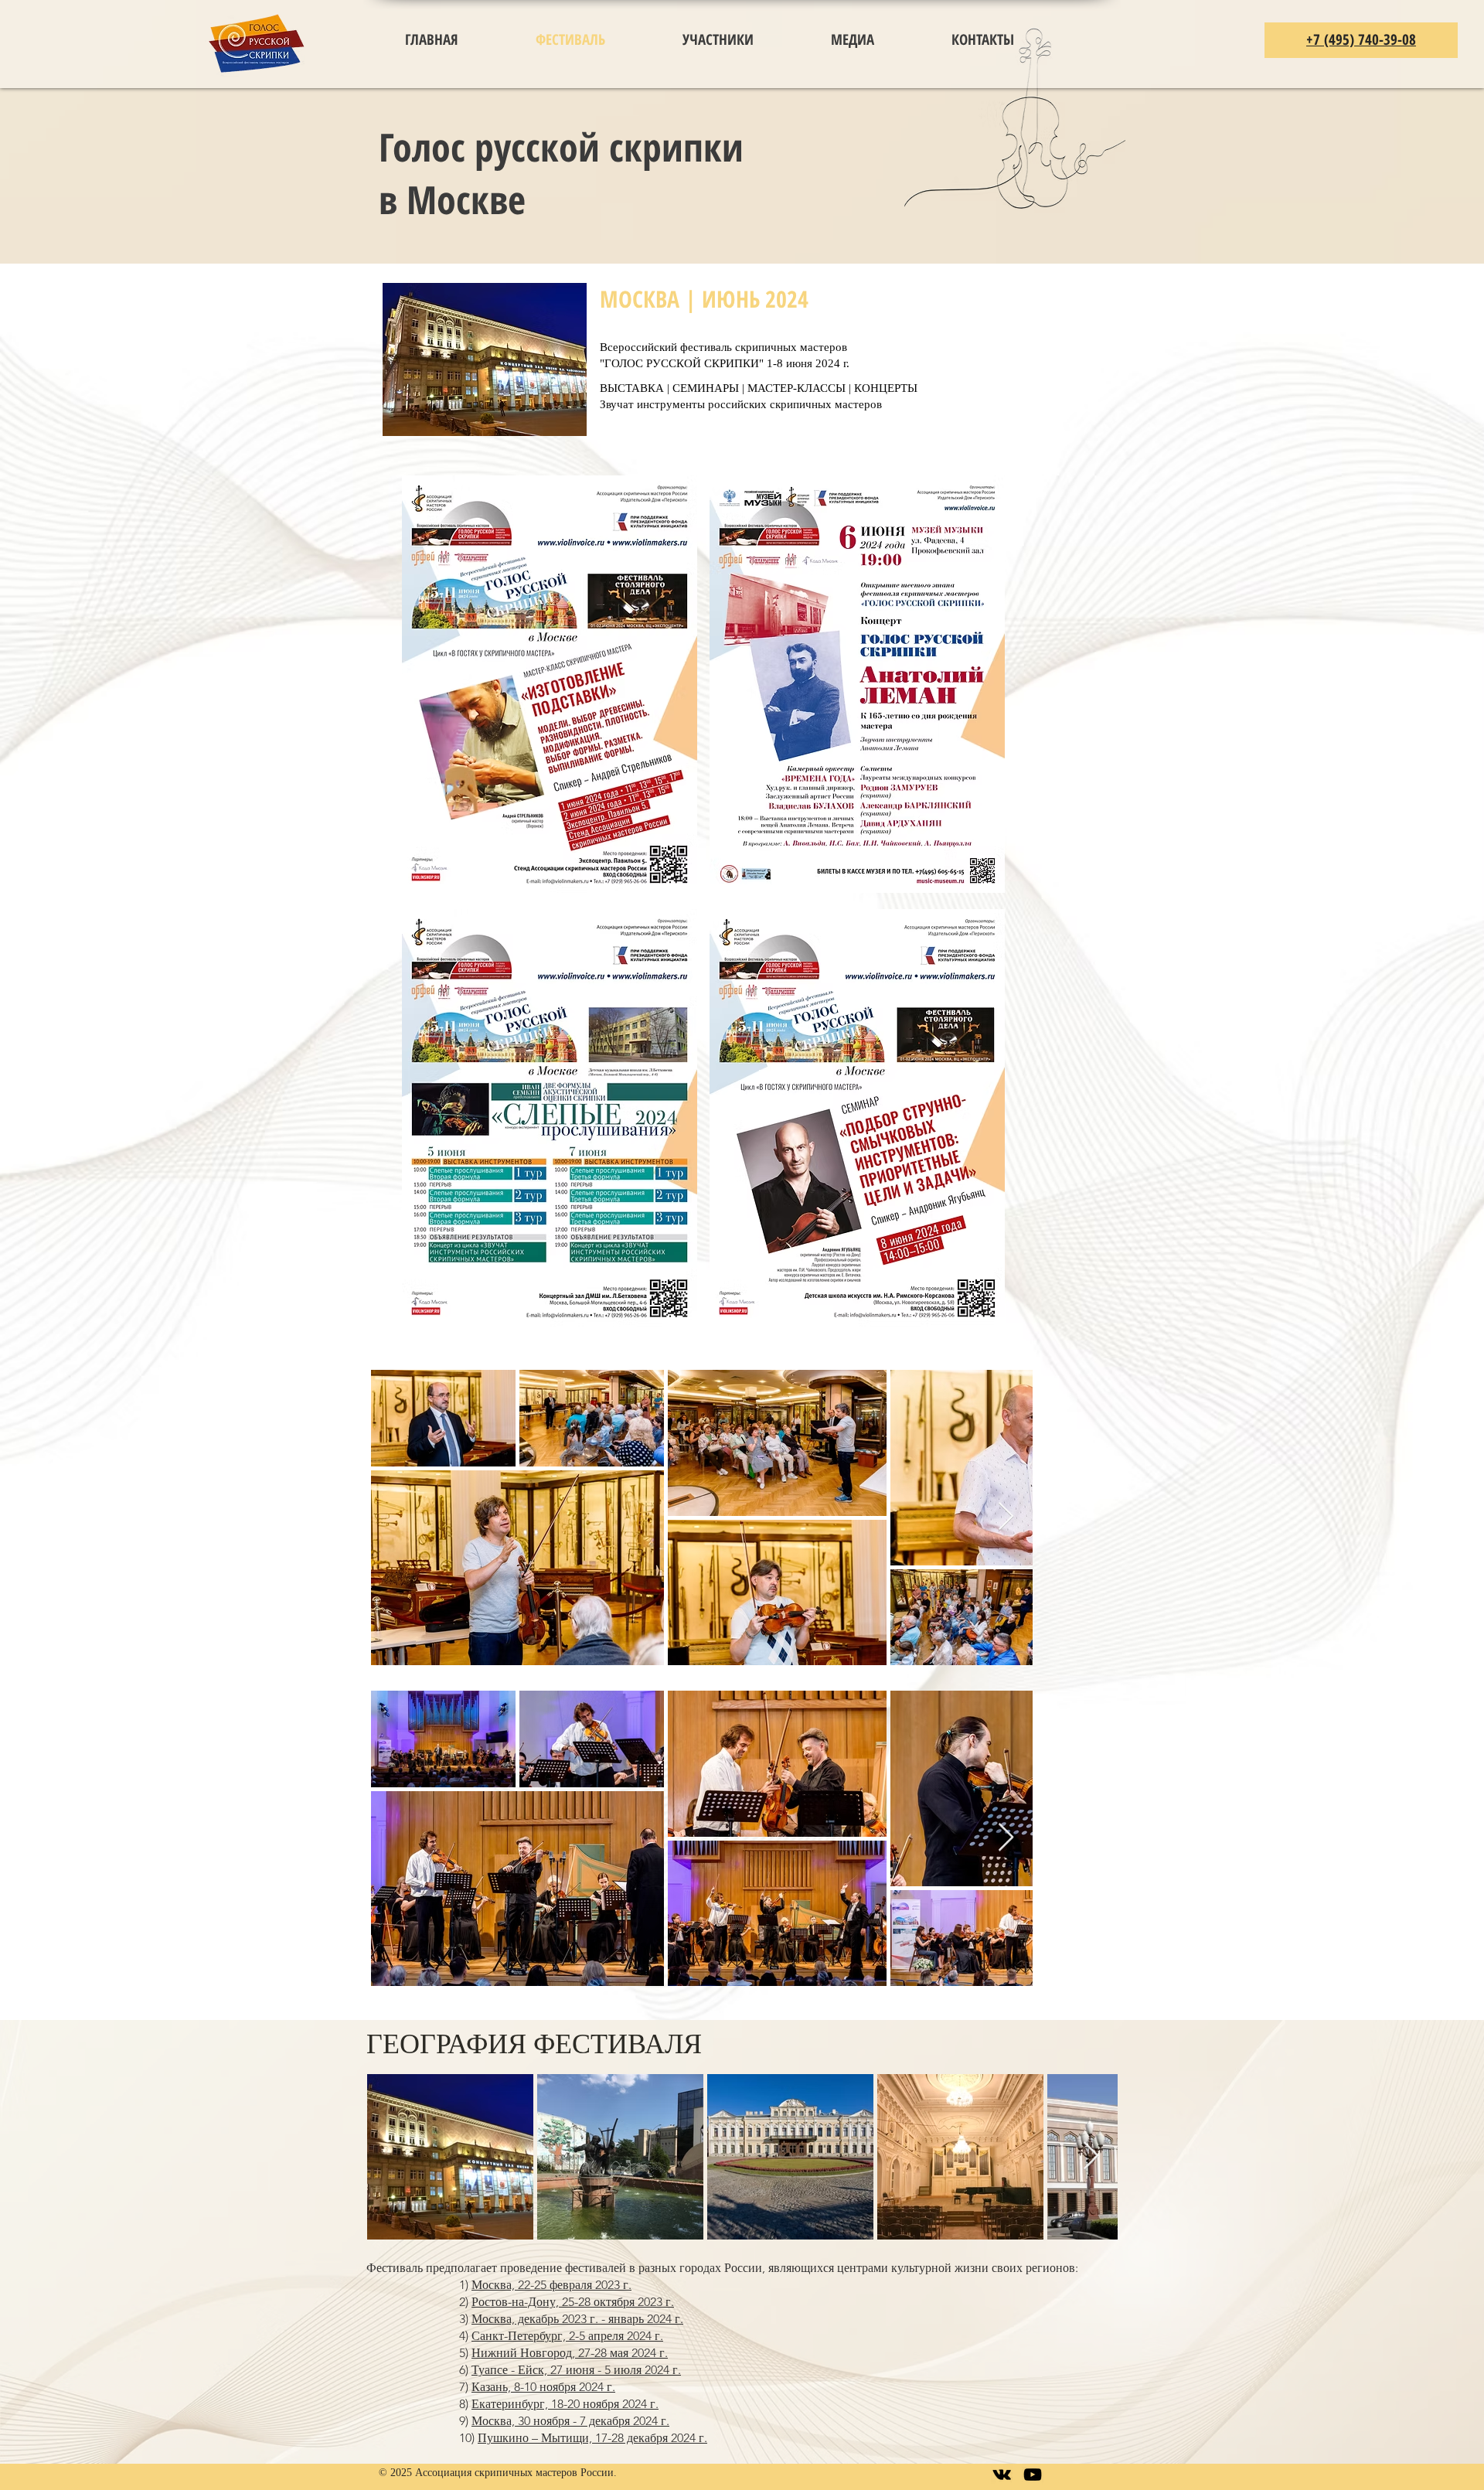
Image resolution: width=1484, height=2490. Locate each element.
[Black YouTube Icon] (1033, 2475)
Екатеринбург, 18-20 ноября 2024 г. (565, 2404)
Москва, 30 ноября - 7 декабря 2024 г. (570, 2421)
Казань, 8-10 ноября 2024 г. (543, 2387)
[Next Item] (1006, 1517)
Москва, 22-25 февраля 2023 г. (551, 2285)
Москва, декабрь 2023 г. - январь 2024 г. (577, 2319)
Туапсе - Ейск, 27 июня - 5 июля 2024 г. (576, 2370)
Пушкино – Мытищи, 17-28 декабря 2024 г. (592, 2438)
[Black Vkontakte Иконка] (1002, 2475)
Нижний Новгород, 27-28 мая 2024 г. (570, 2353)
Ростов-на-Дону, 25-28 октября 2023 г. (573, 2302)
